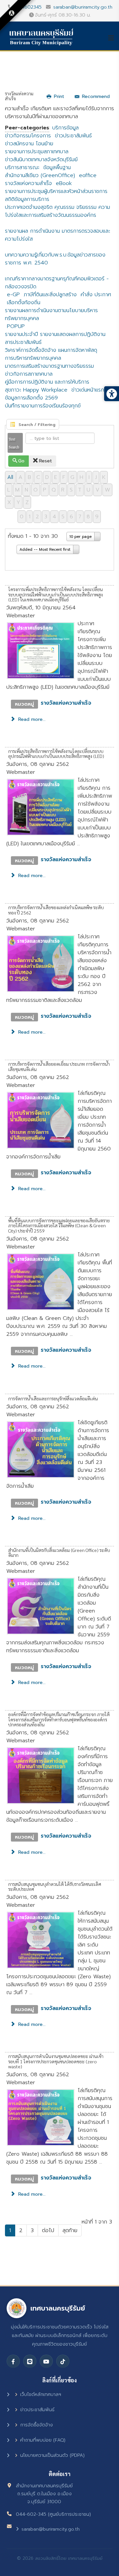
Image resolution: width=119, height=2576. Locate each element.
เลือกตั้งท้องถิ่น (24, 303)
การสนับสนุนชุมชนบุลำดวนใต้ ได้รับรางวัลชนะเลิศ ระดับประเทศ (55, 1886)
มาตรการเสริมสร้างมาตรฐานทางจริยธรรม (49, 366)
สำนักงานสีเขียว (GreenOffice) (40, 175)
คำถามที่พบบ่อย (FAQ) (43, 2440)
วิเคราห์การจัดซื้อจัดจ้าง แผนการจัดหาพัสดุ (51, 350)
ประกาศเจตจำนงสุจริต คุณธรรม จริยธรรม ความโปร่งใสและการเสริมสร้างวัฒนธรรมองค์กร (58, 211)
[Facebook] (13, 2361)
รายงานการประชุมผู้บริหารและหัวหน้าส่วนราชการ (56, 191)
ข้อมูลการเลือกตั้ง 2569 (31, 398)
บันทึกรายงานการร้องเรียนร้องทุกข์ (43, 406)
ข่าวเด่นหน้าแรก (88, 390)
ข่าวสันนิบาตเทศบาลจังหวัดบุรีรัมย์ (41, 160)
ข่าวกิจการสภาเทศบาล (29, 374)
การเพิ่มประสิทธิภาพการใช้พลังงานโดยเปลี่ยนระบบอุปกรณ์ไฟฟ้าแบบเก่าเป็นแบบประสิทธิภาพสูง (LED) (56, 753)
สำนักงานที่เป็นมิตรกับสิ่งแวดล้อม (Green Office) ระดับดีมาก (59, 1552)
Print (59, 96)
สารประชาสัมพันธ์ (23, 342)
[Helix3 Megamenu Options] (113, 38)
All (10, 477)
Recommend (96, 96)
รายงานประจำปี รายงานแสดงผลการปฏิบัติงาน (55, 334)
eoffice (88, 175)
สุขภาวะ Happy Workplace (36, 390)
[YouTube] (46, 2361)
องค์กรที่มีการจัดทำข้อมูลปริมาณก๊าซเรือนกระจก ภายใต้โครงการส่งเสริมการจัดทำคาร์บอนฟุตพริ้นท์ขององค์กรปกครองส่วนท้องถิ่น (59, 1719)
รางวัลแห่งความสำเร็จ (28, 183)
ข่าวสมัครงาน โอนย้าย (29, 144)
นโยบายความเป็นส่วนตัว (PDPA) (52, 2455)
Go (21, 461)
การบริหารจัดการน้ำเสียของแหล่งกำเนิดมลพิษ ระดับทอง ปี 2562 (56, 910)
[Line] (30, 2361)
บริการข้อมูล (65, 128)
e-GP (13, 295)
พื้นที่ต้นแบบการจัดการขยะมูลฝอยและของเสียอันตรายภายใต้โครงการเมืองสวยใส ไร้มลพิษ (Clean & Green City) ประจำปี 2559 (59, 1225)
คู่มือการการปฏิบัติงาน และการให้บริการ (47, 382)
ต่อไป (48, 2230)
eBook (64, 183)
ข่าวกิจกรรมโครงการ (28, 136)
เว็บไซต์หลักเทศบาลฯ (41, 2394)
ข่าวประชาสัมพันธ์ (73, 136)
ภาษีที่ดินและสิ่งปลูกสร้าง (50, 295)
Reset (45, 461)
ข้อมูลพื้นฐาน (57, 167)
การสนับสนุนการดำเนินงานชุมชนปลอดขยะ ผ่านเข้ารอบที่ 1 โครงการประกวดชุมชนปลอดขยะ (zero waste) (56, 2061)
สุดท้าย (70, 2230)
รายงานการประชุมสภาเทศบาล (37, 152)
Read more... (31, 719)
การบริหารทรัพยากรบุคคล (33, 358)
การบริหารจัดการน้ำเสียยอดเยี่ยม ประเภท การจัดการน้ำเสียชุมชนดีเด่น (59, 1066)
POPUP (16, 326)
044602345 (28, 7)
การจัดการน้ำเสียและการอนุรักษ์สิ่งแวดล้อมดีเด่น (53, 1398)
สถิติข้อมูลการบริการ (27, 199)
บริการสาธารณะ (22, 167)
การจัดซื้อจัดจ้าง (37, 2425)
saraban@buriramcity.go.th (83, 7)
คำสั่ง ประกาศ (96, 295)
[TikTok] (63, 2361)
